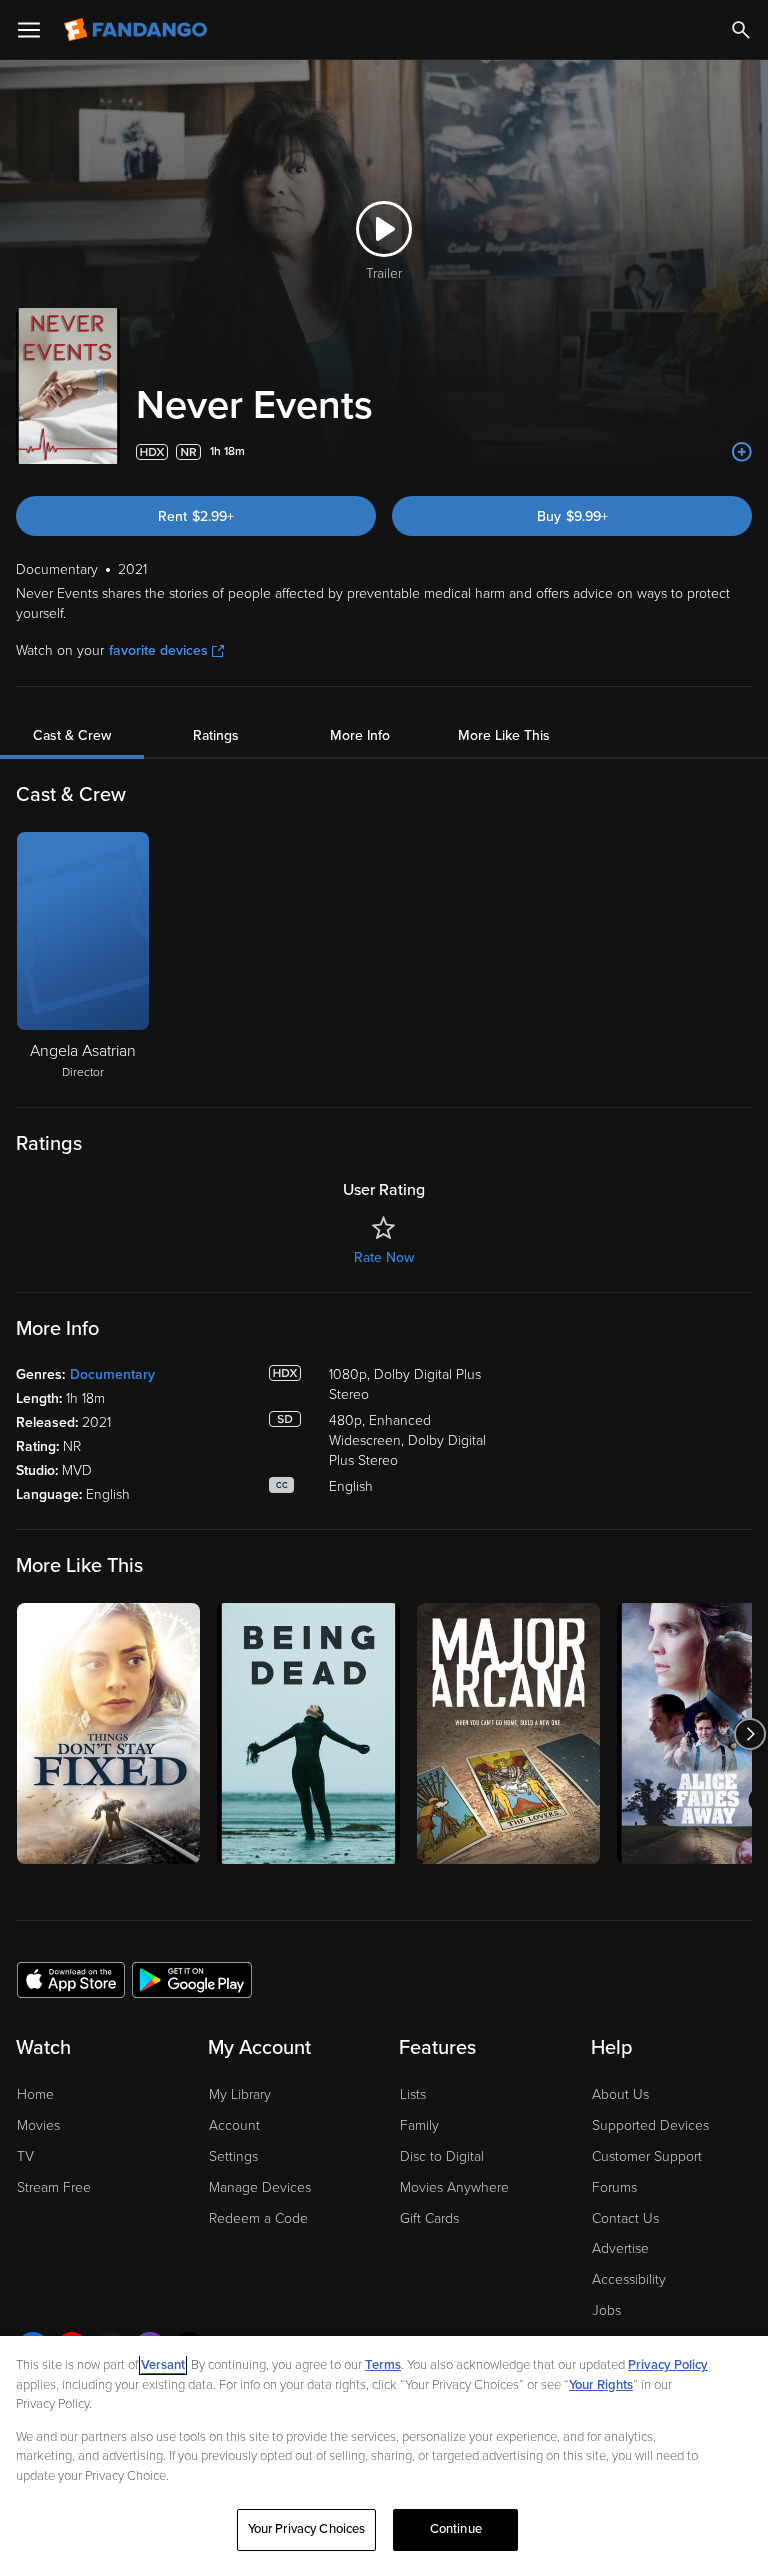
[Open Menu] (29, 30)
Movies (38, 2125)
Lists (413, 2094)
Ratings (216, 735)
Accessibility (629, 2279)
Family (419, 2125)
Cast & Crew (72, 735)
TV (25, 2156)
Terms (383, 2365)
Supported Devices (650, 2125)
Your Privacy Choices (307, 2529)
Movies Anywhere (454, 2187)
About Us (620, 2094)
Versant (163, 2365)
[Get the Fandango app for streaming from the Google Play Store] (192, 1979)
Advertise (620, 2248)
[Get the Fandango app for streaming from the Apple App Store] (71, 1979)
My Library (240, 2094)
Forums (614, 2187)
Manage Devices (260, 2187)
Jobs (606, 2310)
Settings (233, 2156)
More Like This (504, 735)
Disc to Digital (442, 2156)
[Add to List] (742, 452)
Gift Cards (429, 2218)
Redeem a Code (258, 2218)
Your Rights (601, 2385)
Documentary (112, 1374)
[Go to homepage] (137, 30)
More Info (360, 735)
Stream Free (54, 2187)
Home (35, 2094)
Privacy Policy (668, 2365)
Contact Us (625, 2218)
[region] (384, 2448)
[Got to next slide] (749, 1733)
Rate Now (384, 1257)
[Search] (741, 30)
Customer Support (647, 2156)
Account (234, 2125)
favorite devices (158, 650)
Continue (456, 2529)
